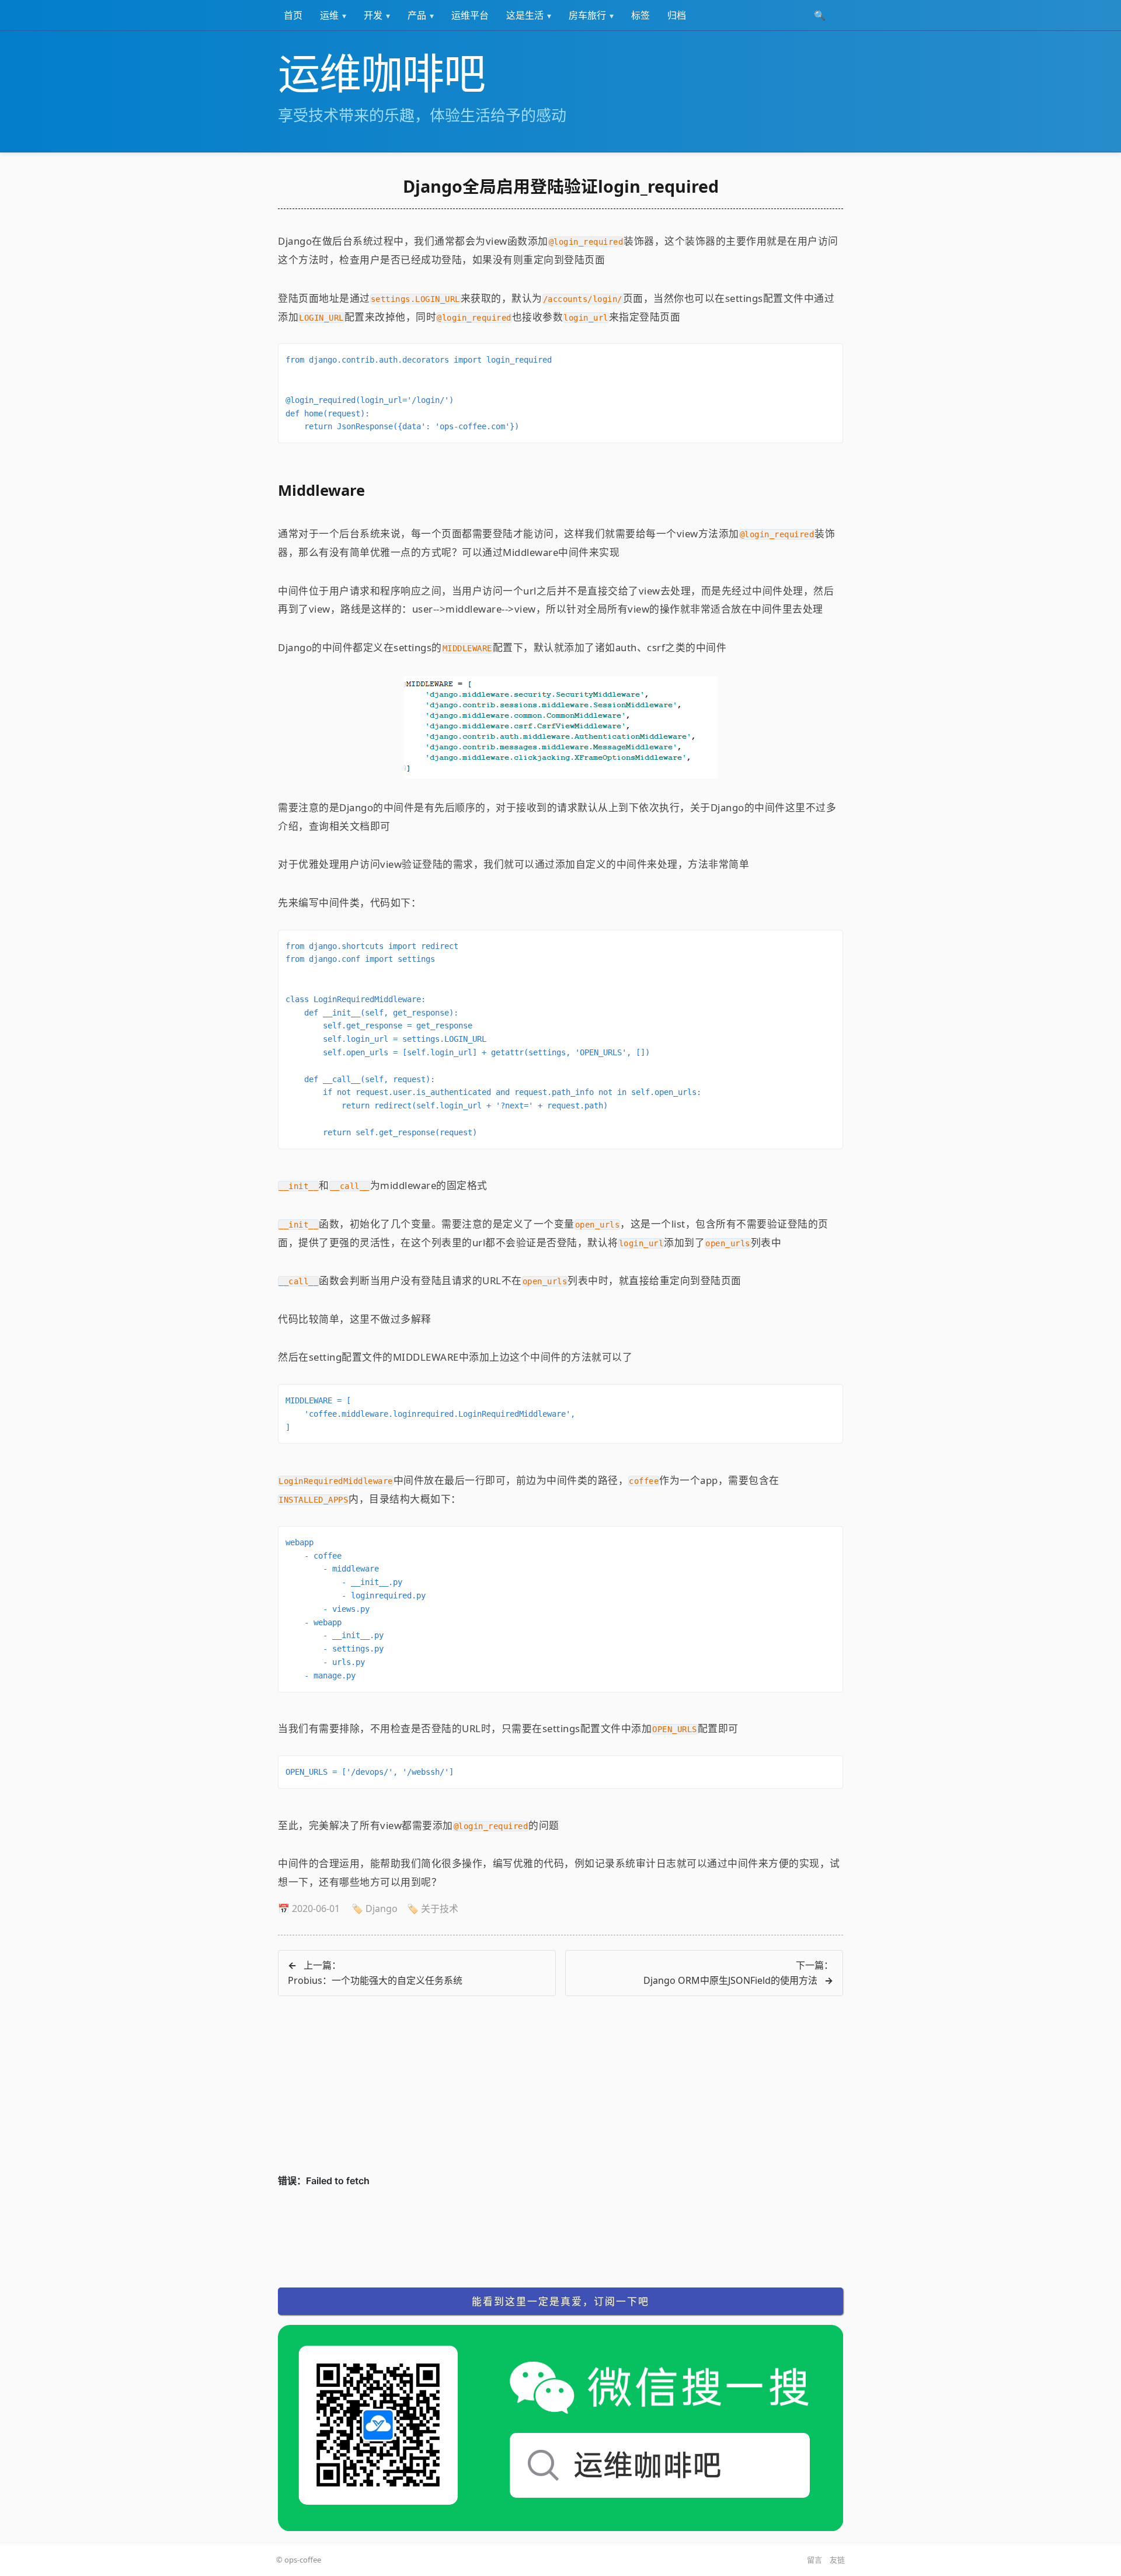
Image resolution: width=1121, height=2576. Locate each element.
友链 (837, 2560)
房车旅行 (587, 15)
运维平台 (470, 15)
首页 (293, 15)
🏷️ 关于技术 (433, 1908)
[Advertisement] (560, 2092)
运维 (329, 15)
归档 (677, 15)
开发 (373, 15)
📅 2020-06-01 (309, 1908)
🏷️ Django (375, 1908)
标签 (640, 15)
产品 (417, 15)
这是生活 (525, 15)
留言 (814, 2560)
